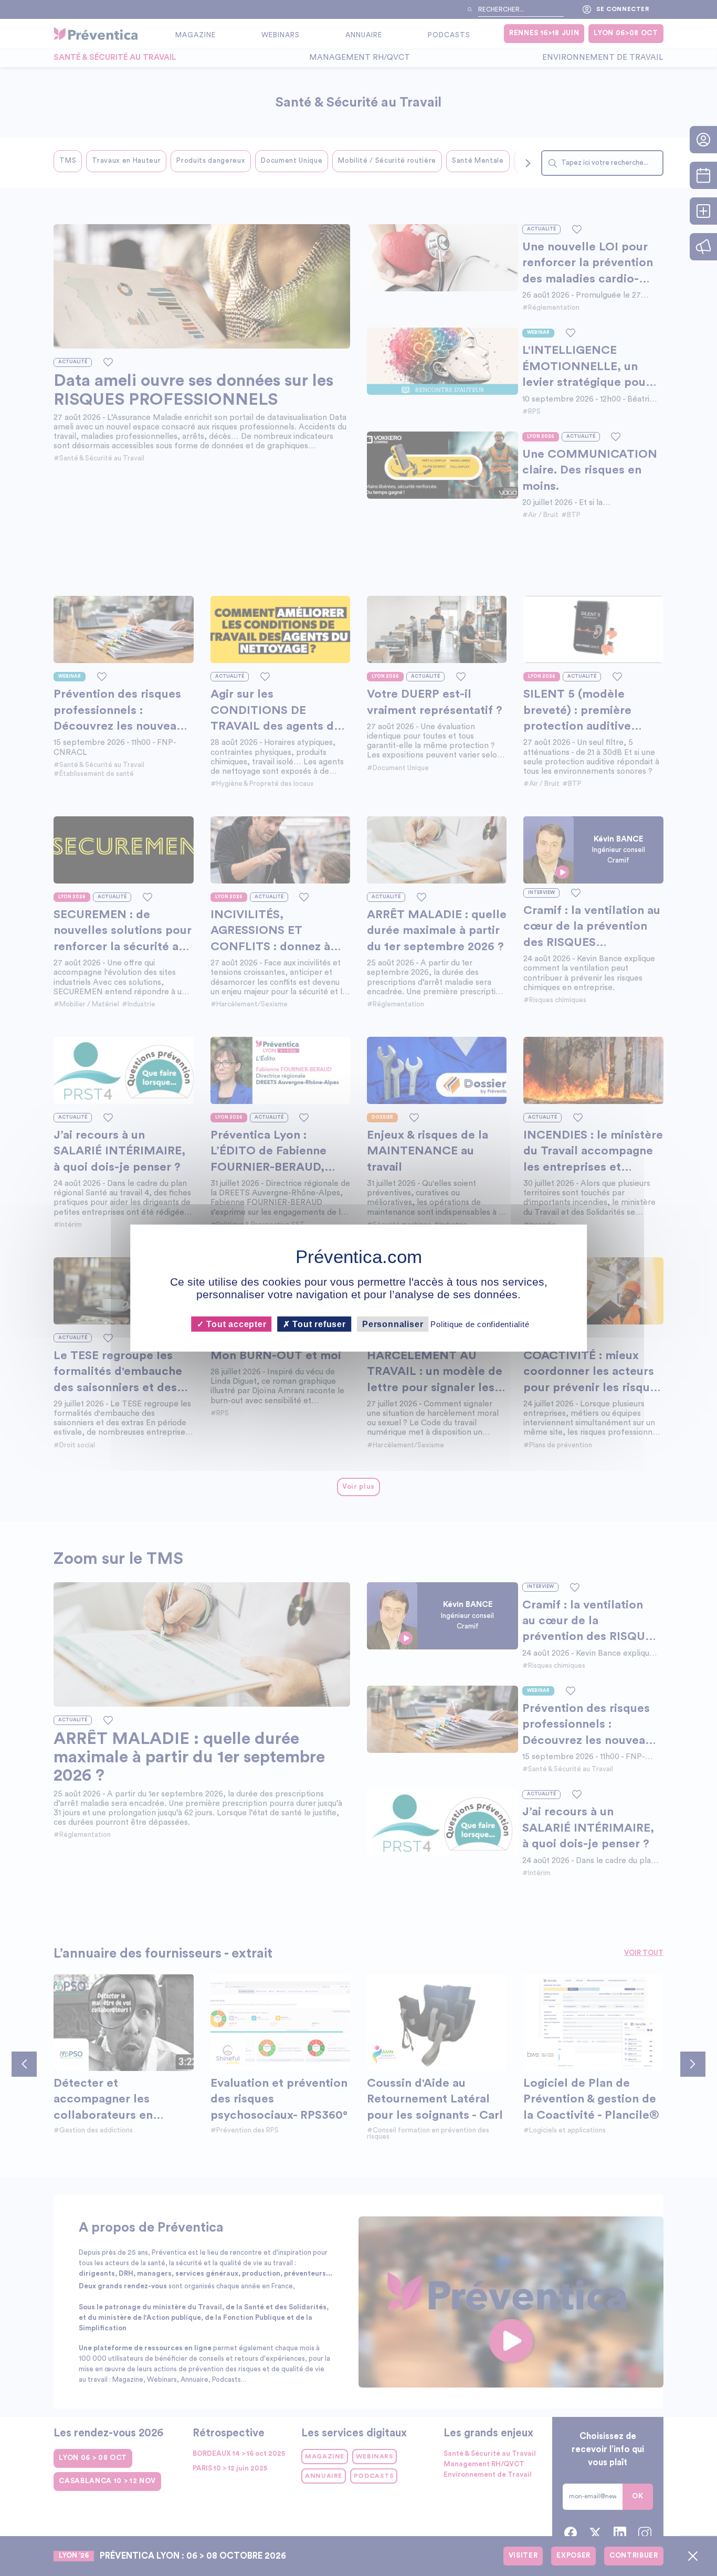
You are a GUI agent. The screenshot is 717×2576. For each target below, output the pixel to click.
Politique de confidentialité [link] (480, 1324)
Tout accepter (235, 1324)
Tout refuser (318, 1324)
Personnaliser (393, 1324)
